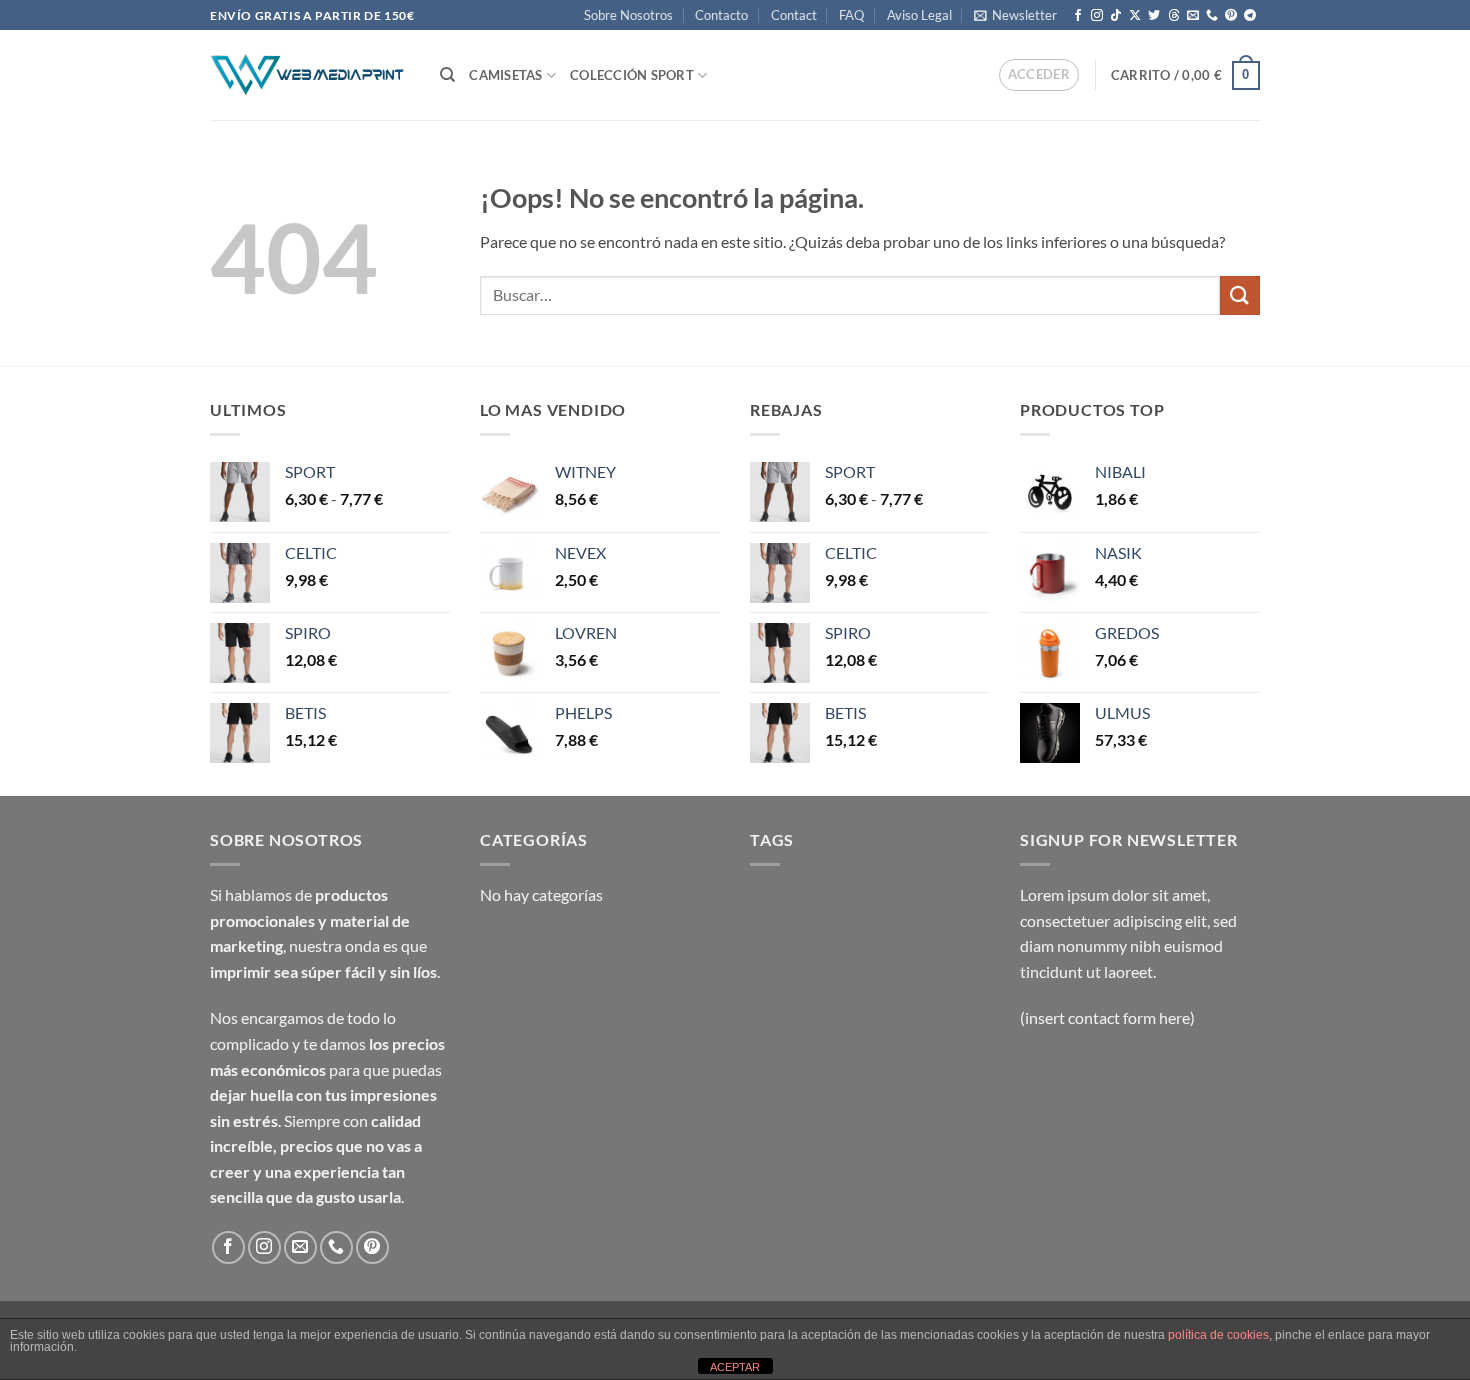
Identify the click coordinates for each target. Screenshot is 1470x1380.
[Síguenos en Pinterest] (1231, 16)
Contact (794, 15)
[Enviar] (1240, 295)
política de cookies (1218, 1335)
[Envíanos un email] (1193, 16)
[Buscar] (447, 75)
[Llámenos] (1212, 16)
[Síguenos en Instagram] (1097, 16)
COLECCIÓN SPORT (632, 75)
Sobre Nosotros (628, 15)
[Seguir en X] (1135, 16)
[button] (1015, 15)
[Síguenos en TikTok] (1116, 16)
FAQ (851, 15)
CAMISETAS (505, 75)
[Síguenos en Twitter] (1154, 16)
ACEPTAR (735, 1367)
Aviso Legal (919, 15)
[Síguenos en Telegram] (1250, 16)
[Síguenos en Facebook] (1078, 16)
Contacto (721, 15)
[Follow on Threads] (1174, 16)
